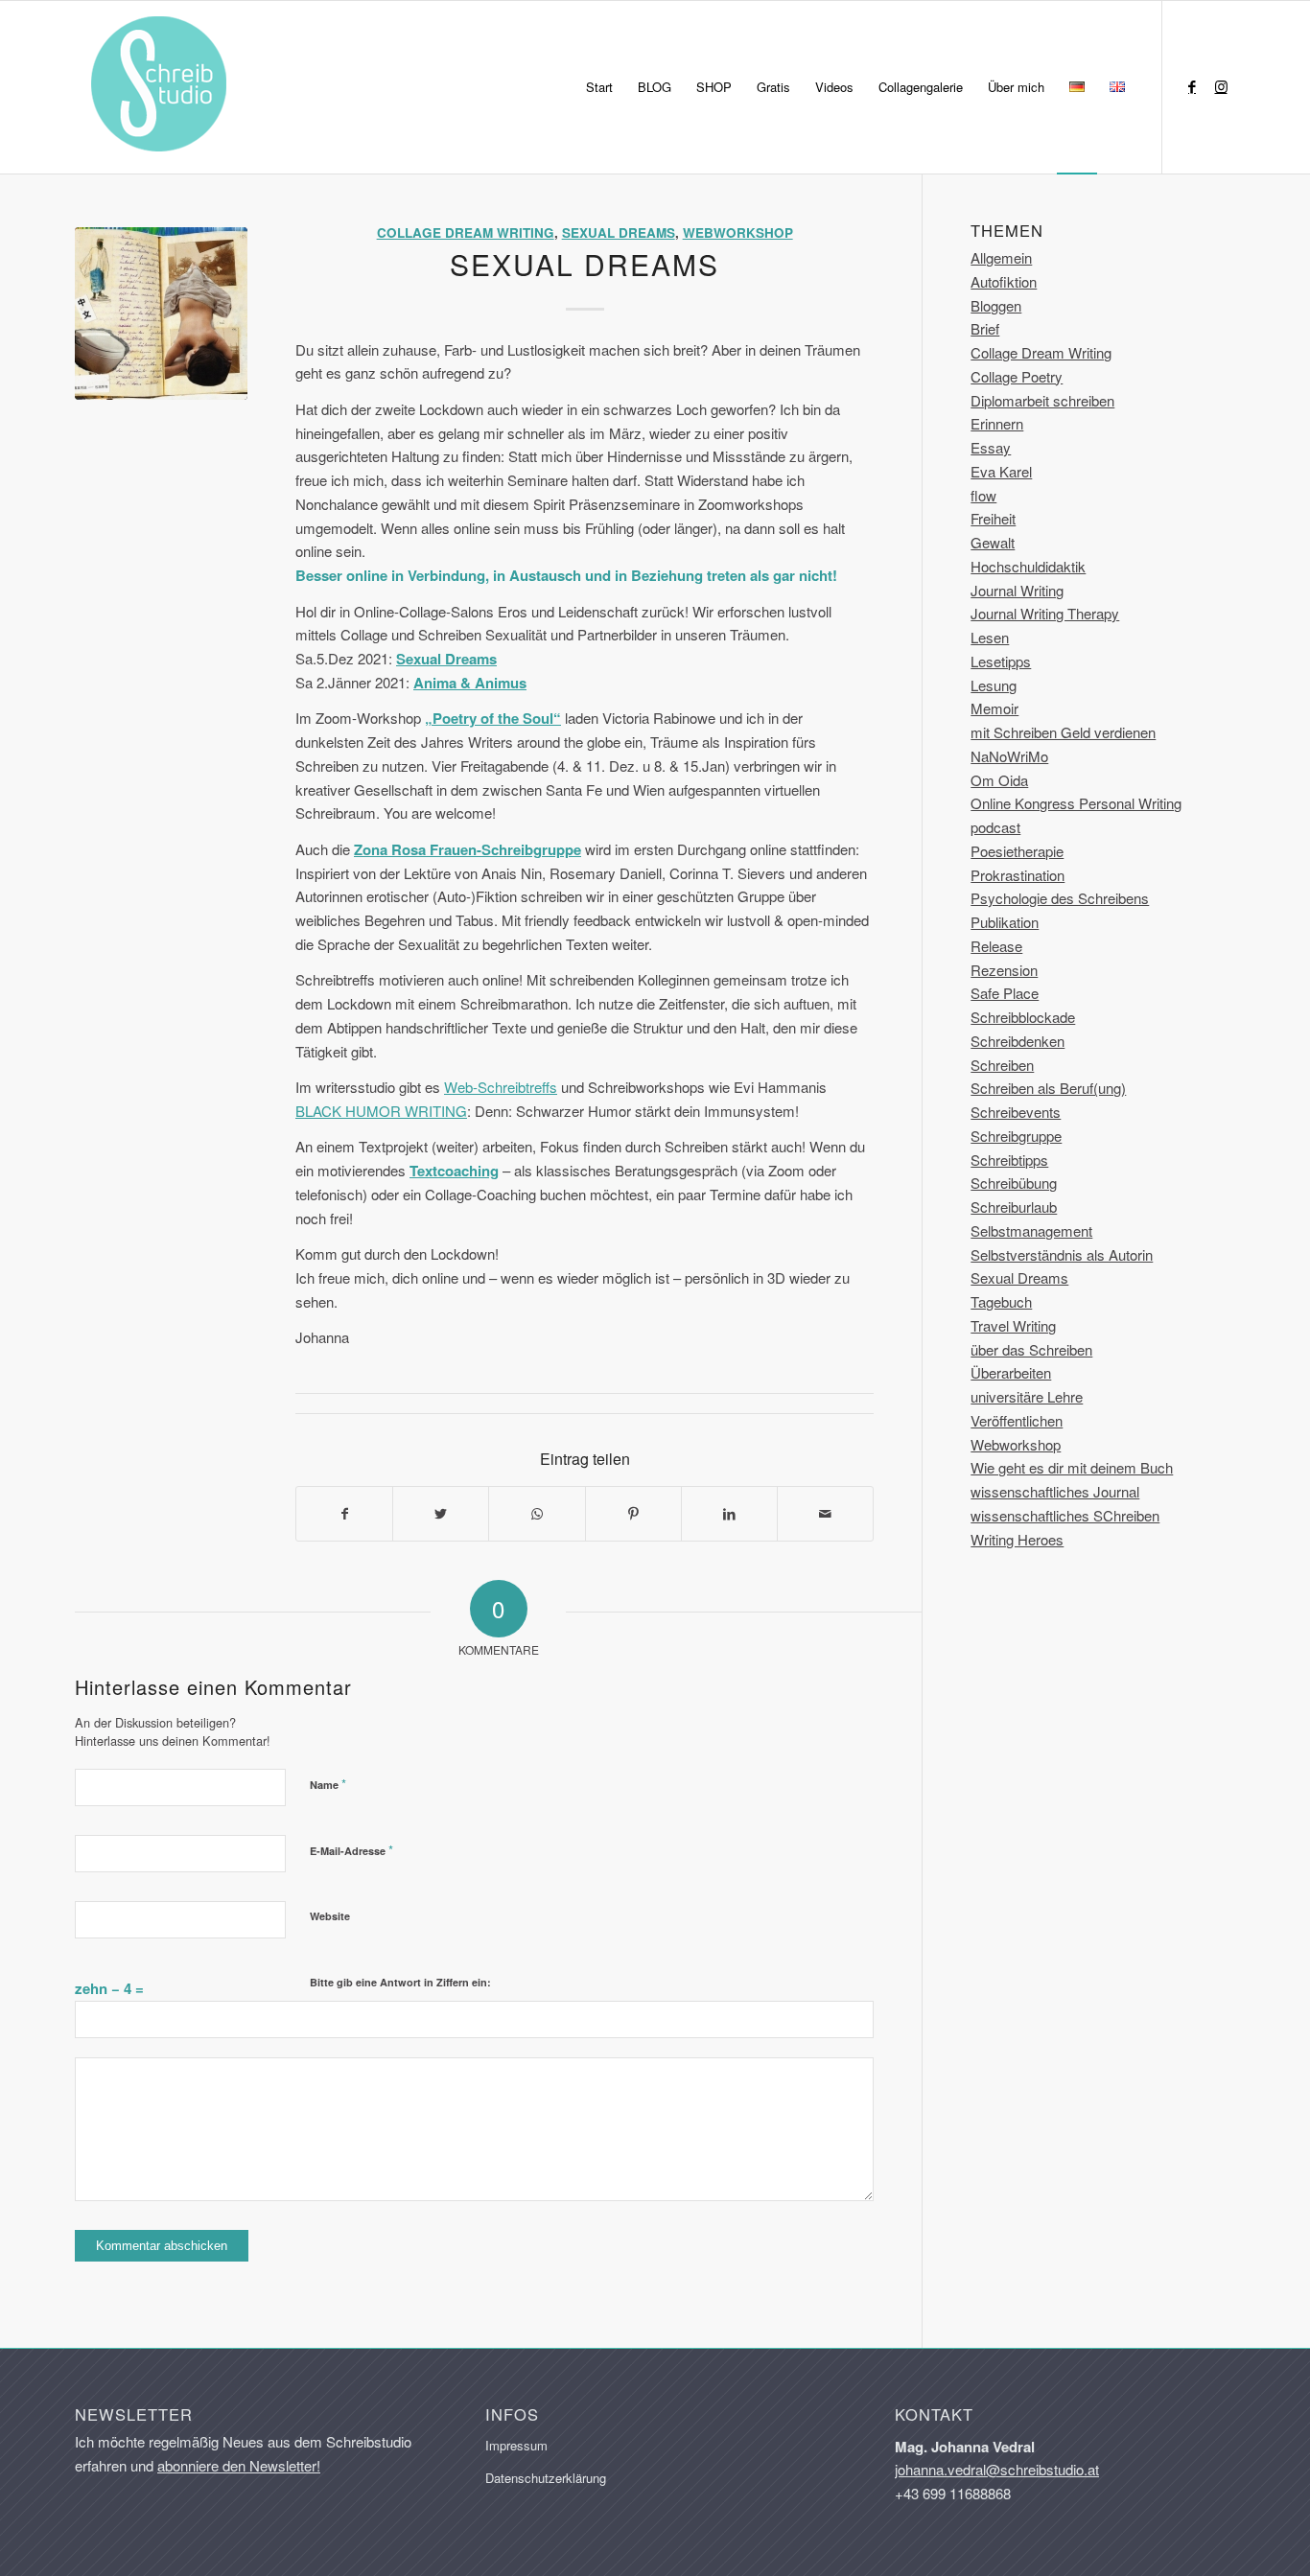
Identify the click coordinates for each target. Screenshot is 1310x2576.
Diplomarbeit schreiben (1042, 400)
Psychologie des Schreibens (1060, 898)
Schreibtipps (1009, 1160)
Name (328, 1784)
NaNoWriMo (1009, 756)
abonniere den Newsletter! (239, 2465)
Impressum (516, 2445)
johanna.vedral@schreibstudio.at (997, 2469)
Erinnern (997, 423)
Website (330, 1916)
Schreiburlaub (1014, 1207)
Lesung (994, 685)
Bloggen (996, 305)
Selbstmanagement (1031, 1230)
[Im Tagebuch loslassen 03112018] (161, 313)
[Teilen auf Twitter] (441, 1514)
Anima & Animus (470, 683)
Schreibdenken (1018, 1041)
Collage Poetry (1017, 376)
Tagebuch (1001, 1301)
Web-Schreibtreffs (501, 1087)
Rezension (1004, 970)
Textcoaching (454, 1171)
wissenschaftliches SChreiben (1065, 1515)
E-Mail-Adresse (351, 1850)
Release (996, 946)
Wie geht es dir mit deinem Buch (1072, 1467)
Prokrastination (1018, 875)
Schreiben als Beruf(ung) (1048, 1088)
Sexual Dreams (619, 232)
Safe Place (1005, 993)
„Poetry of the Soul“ (493, 718)
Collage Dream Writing (466, 232)
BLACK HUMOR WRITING (381, 1111)
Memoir (994, 708)
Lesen (990, 637)
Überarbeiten (1011, 1372)
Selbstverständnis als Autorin (1062, 1254)
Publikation (1005, 922)
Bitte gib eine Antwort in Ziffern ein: (400, 1982)
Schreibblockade (1023, 1017)
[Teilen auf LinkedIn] (729, 1514)
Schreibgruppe (1016, 1136)
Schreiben (1002, 1065)
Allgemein (1001, 257)
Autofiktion (1004, 281)
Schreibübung (1014, 1183)
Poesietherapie (1017, 851)
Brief (985, 328)
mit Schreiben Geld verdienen (1063, 732)
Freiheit (993, 518)
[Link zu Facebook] (1192, 86)
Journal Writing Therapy (1045, 613)
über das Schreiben (1031, 1349)
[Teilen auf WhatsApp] (537, 1514)
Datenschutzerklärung (546, 2478)
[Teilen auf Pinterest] (633, 1514)
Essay (991, 447)
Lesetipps (1001, 661)
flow (983, 495)
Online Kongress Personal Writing (1076, 803)
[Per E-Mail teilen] (825, 1514)
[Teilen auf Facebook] (344, 1514)
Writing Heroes (1017, 1539)
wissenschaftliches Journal (1055, 1491)
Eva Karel (1001, 471)
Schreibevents (1016, 1112)
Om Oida (999, 780)
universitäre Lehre (1027, 1396)
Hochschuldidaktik (1028, 566)
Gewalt (993, 542)
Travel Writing (1013, 1325)
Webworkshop (738, 232)
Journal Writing (1017, 590)
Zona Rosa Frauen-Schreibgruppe (468, 849)
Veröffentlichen (1017, 1420)
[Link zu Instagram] (1221, 86)
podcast (995, 827)
